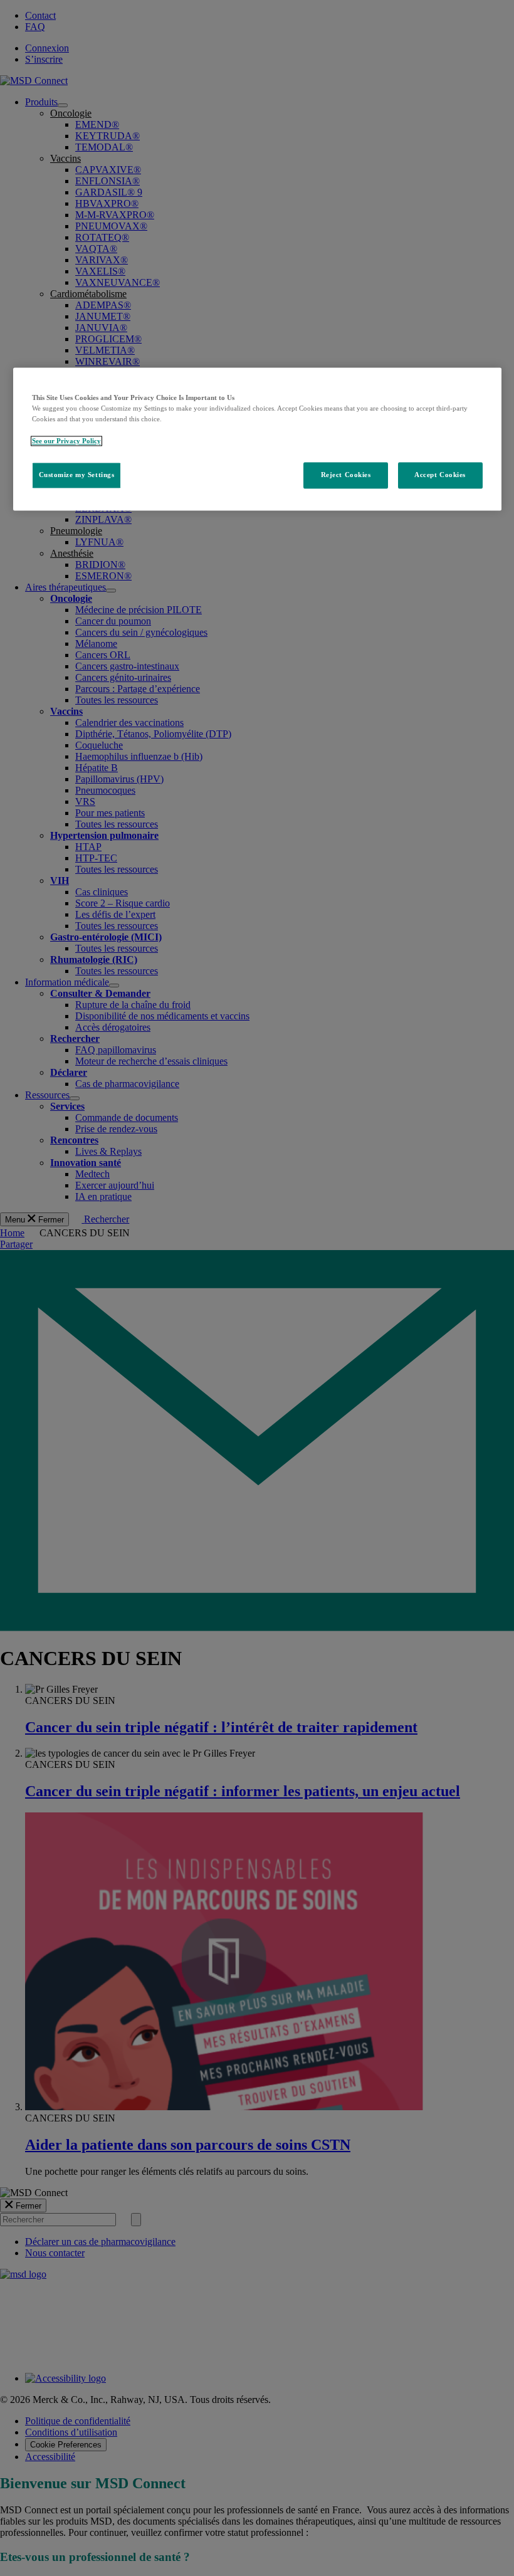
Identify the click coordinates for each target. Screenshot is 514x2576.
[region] (257, 439)
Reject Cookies (346, 475)
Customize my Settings (77, 475)
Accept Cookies (440, 475)
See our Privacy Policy (66, 441)
